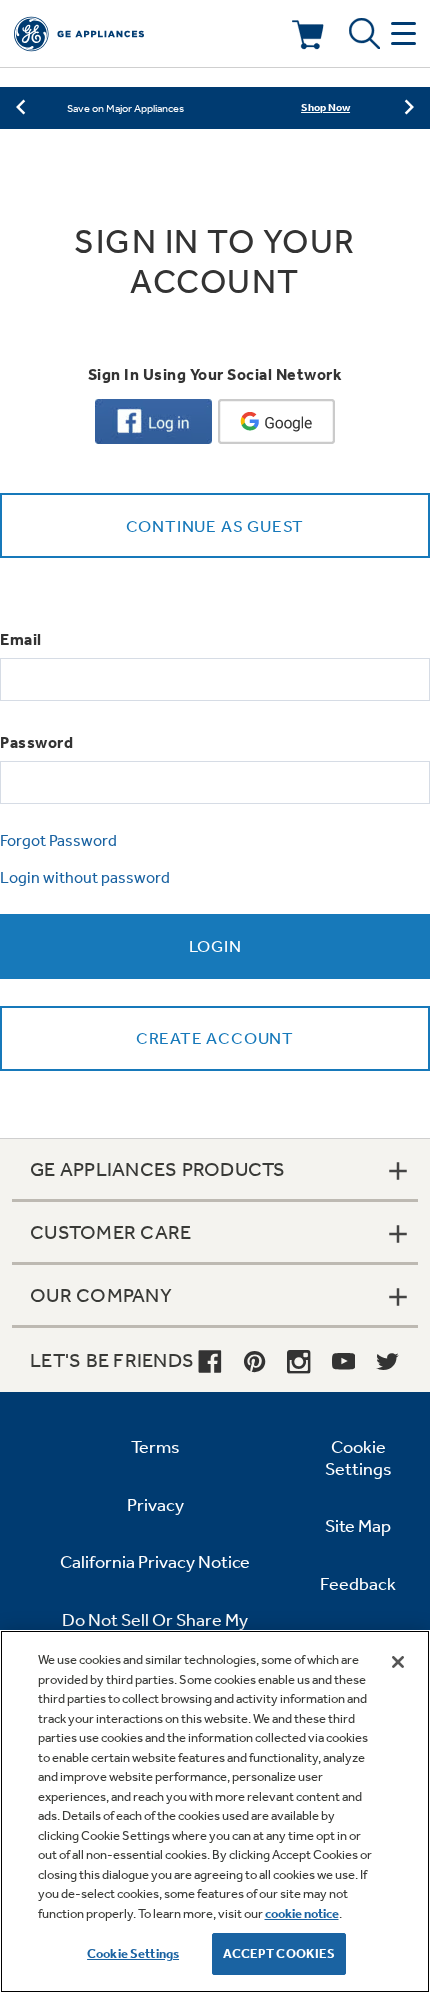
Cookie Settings (133, 1953)
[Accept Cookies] (398, 1662)
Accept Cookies (279, 1953)
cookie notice (302, 1913)
